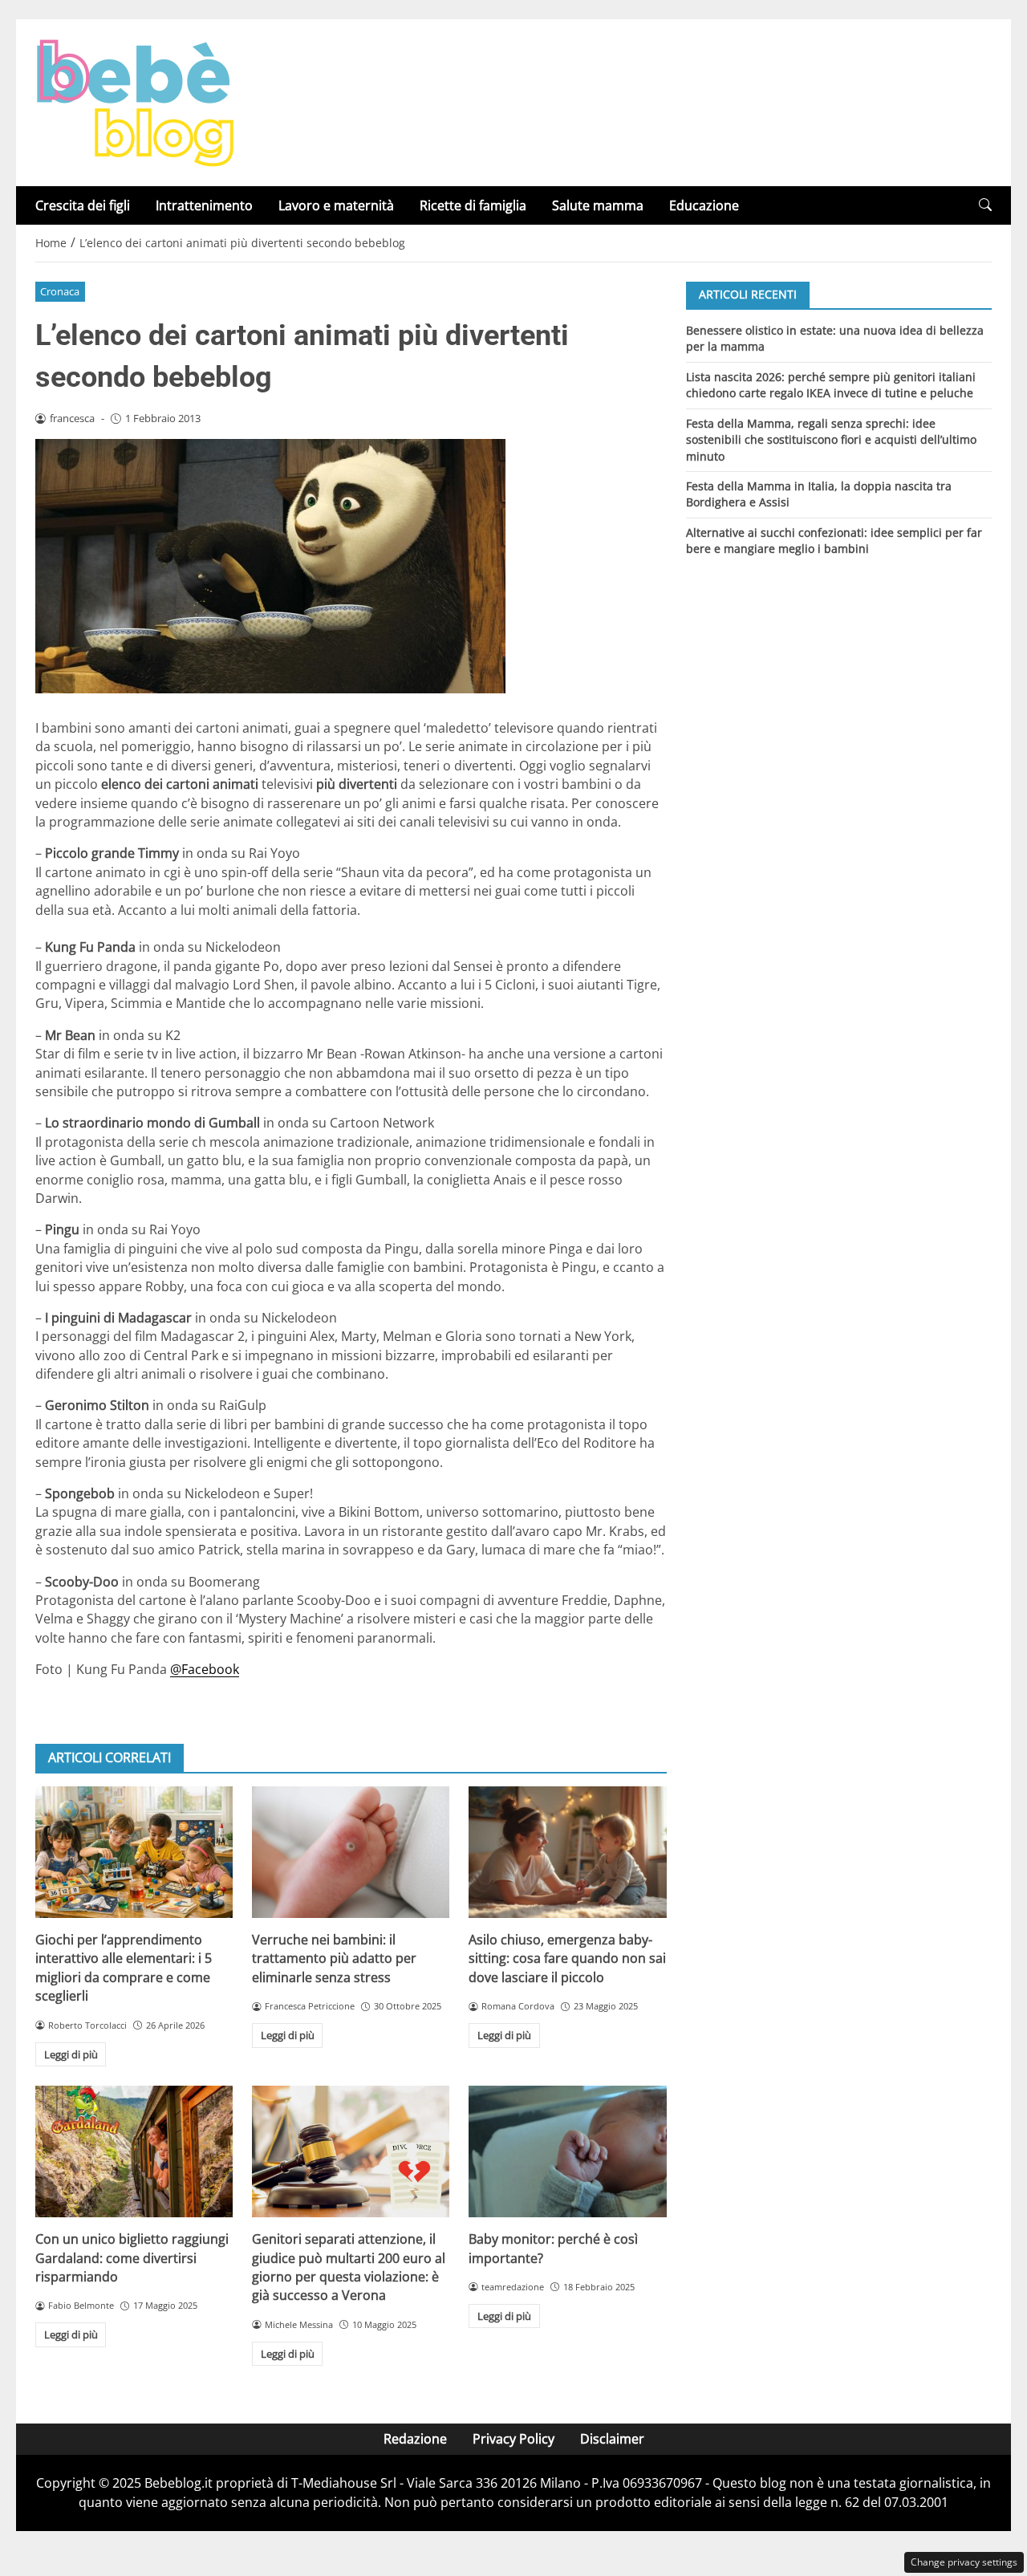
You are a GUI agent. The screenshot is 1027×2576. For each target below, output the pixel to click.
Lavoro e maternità (336, 205)
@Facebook (205, 1669)
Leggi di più (71, 2054)
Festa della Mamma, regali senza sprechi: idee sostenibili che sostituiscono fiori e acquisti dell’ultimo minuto (831, 439)
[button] (985, 205)
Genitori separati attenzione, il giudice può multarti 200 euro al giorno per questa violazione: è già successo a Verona (349, 2267)
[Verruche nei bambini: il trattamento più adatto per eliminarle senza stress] (351, 1852)
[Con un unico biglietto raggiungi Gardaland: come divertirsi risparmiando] (134, 2151)
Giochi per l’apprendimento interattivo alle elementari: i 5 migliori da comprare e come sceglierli (124, 1968)
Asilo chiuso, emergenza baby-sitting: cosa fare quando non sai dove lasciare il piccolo (567, 1958)
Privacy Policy (513, 2439)
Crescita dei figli (83, 205)
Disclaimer (612, 2439)
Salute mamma (598, 205)
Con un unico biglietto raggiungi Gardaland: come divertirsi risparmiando (132, 2258)
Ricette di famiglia (473, 205)
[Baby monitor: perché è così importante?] (567, 2151)
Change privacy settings (964, 2562)
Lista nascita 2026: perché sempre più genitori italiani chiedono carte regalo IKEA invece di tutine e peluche (831, 384)
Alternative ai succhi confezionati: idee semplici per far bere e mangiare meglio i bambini (834, 540)
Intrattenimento (204, 205)
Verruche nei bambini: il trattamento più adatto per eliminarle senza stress (334, 1958)
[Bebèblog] (135, 101)
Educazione (704, 205)
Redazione (415, 2439)
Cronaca (60, 291)
